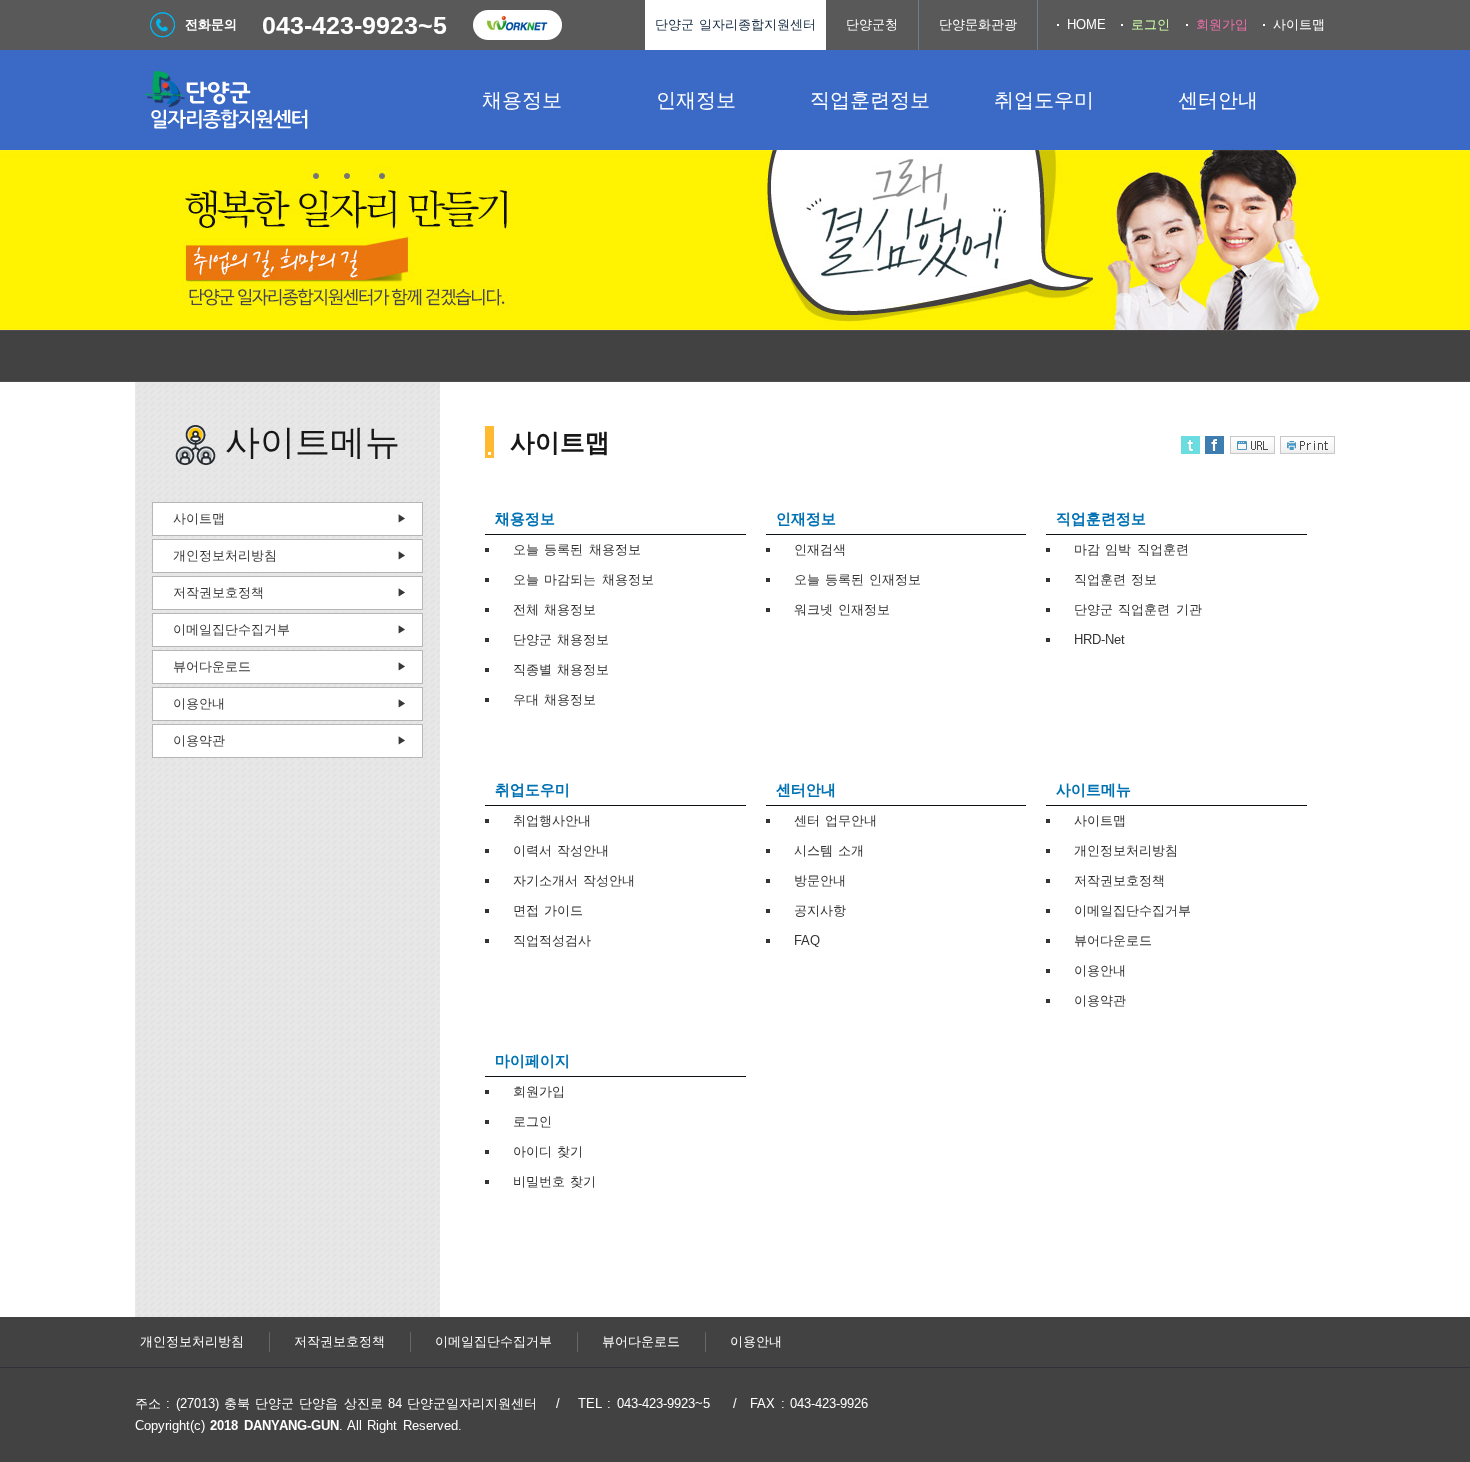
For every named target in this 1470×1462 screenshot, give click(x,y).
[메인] (285, 100)
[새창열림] (517, 25)
